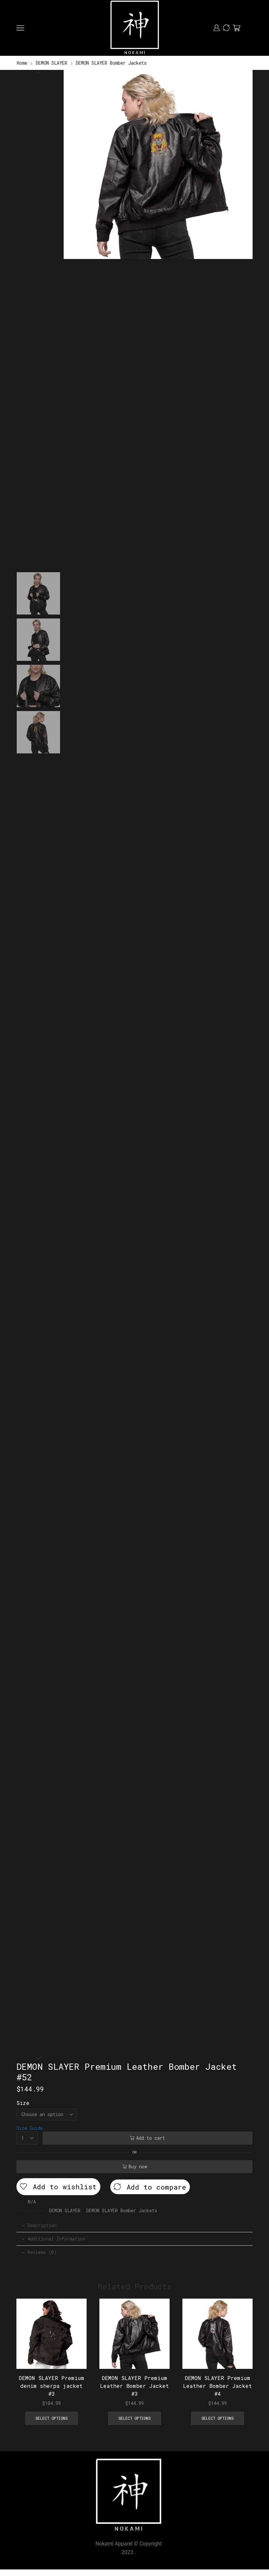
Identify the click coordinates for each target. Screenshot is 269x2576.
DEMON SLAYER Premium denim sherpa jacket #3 (52, 2386)
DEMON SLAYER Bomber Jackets (111, 63)
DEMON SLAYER (52, 63)
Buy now (138, 2166)
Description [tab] (42, 2225)
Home (22, 63)
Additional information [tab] (56, 2239)
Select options (74, 2326)
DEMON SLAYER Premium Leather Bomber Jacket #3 (134, 2386)
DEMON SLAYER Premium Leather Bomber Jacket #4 (217, 2386)
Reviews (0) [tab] (42, 2252)
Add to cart (151, 2138)
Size (23, 2103)
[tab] (134, 2225)
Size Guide (30, 2128)
